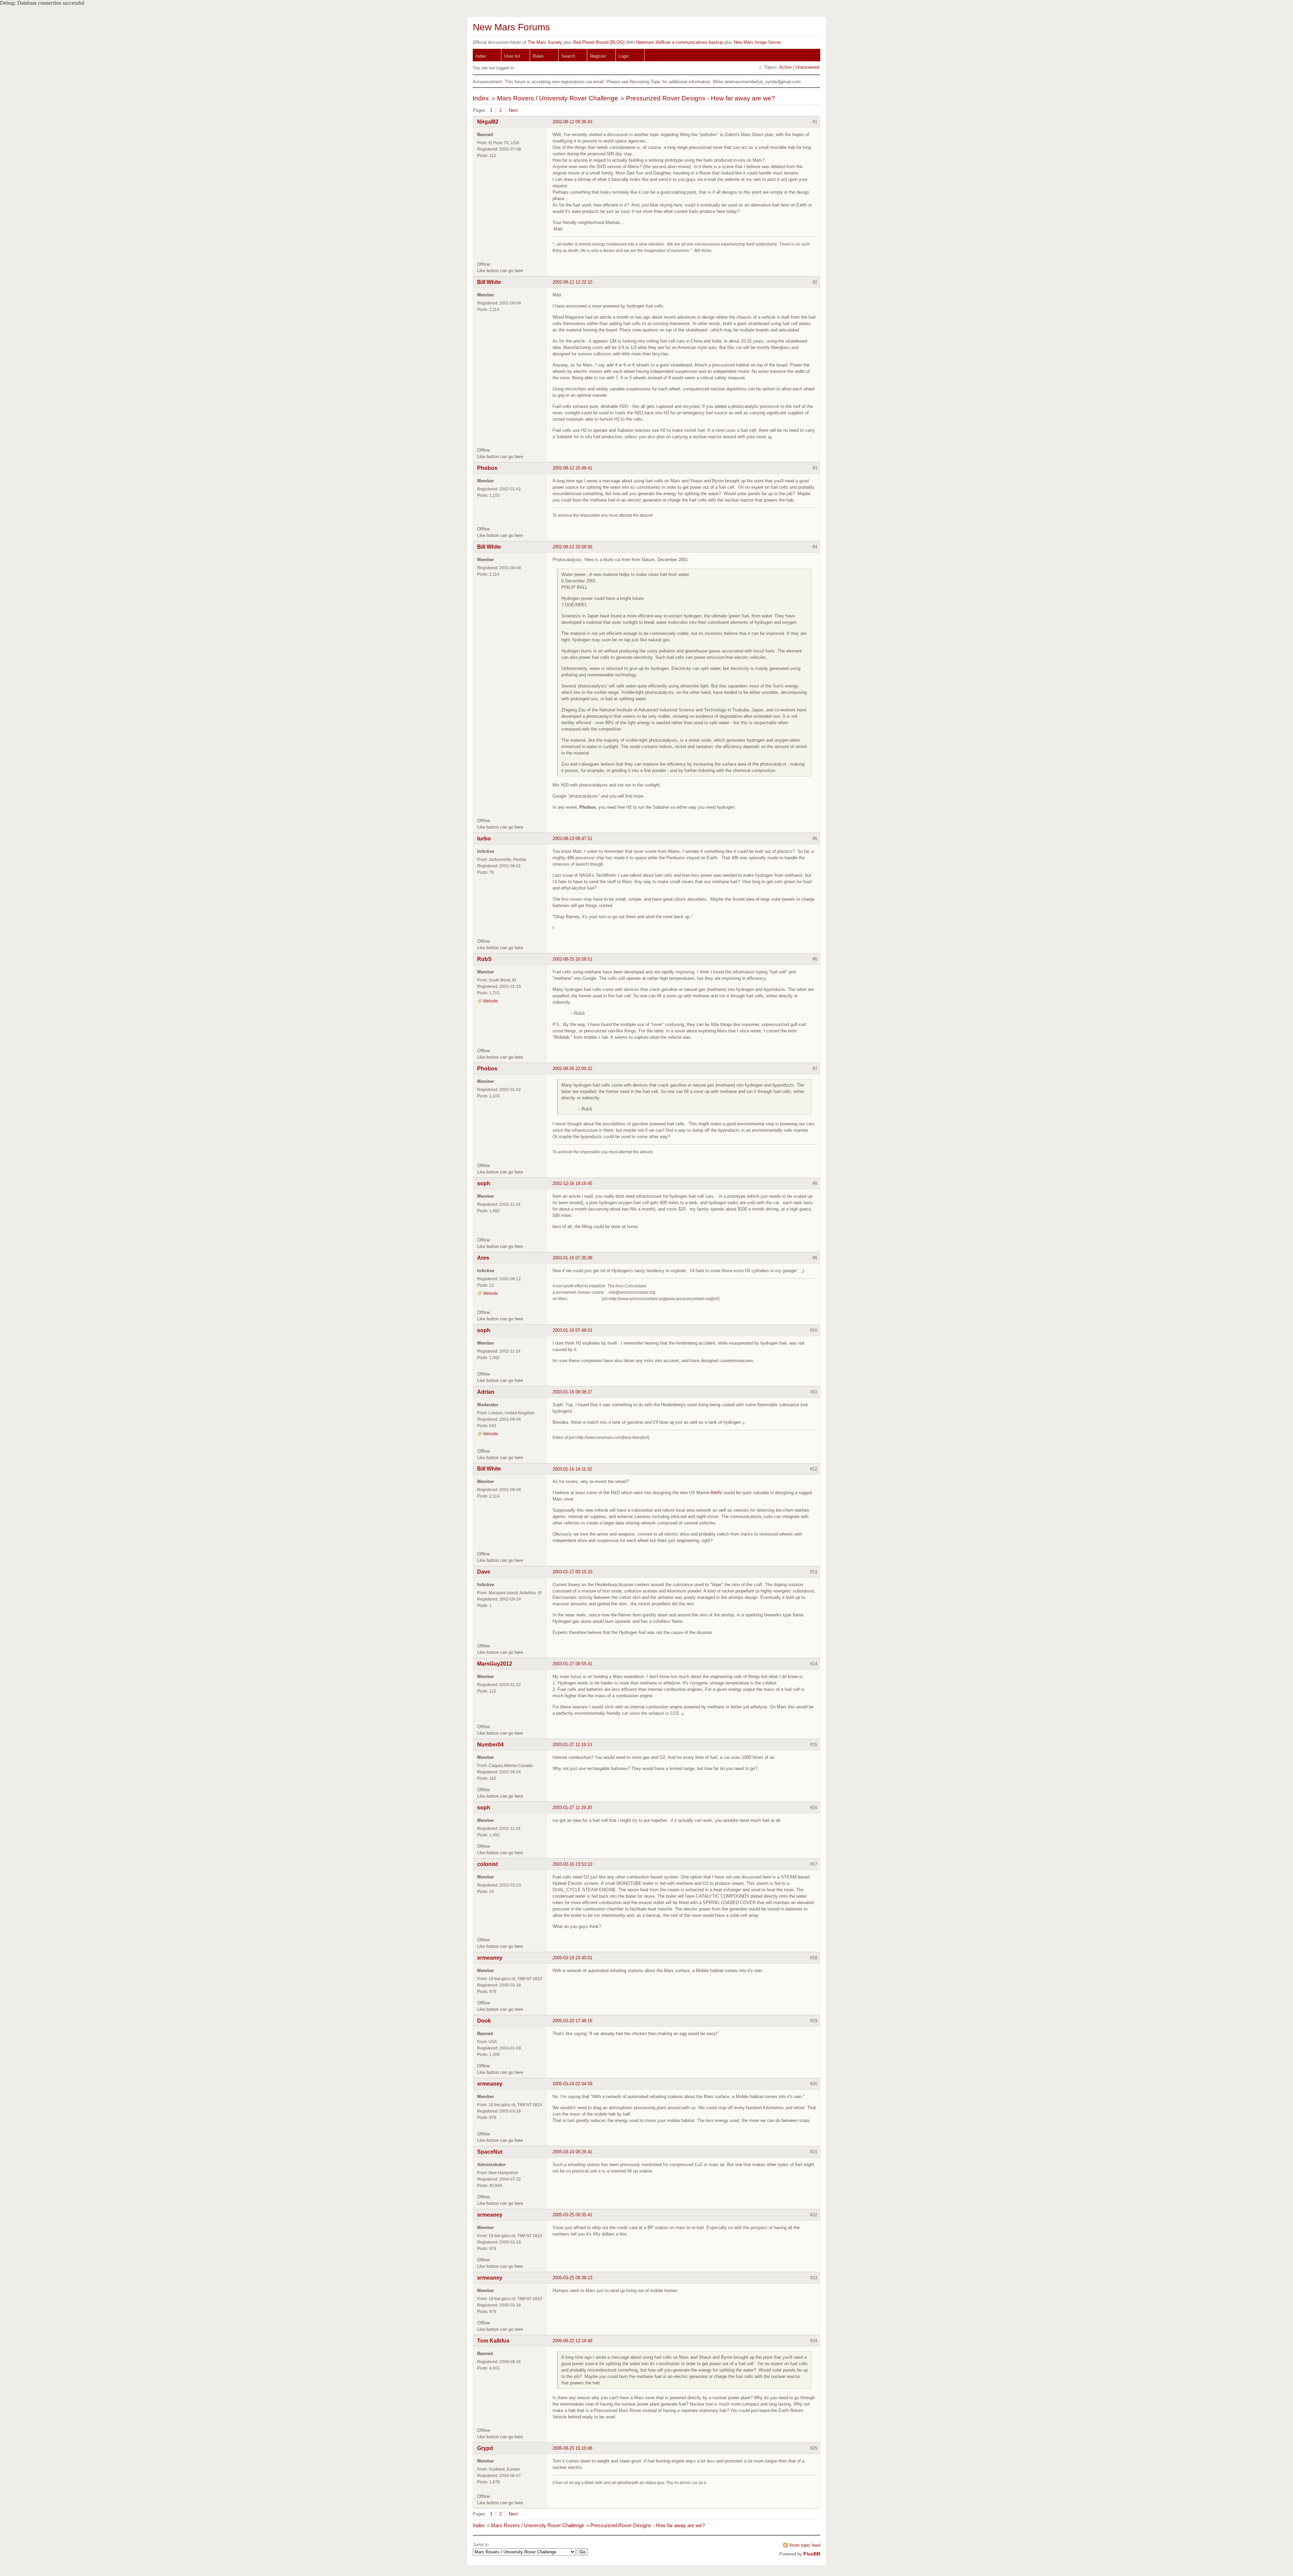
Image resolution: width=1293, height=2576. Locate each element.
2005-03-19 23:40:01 (572, 1958)
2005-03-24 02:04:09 (572, 2084)
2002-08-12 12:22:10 (572, 282)
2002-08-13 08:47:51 (572, 839)
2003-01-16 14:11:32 (572, 1469)
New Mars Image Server (757, 42)
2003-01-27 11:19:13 (572, 1745)
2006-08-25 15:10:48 (572, 2448)
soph (484, 1183)
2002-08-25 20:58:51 (572, 959)
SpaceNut (490, 2152)
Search (568, 56)
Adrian (486, 1392)
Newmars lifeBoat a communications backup (679, 42)
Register (598, 56)
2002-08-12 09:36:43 (572, 122)
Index (481, 56)
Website (491, 1001)
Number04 (490, 1745)
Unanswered (807, 67)
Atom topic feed (805, 2545)
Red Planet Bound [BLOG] (599, 42)
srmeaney (490, 1958)
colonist (487, 1864)
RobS (484, 959)
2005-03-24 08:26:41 (572, 2152)
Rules (538, 56)
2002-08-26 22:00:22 (572, 1069)
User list (512, 56)
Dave (484, 1572)
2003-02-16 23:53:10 (572, 1864)
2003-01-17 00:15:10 (572, 1572)
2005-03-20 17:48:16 (572, 2021)
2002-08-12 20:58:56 (572, 547)
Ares (483, 1258)
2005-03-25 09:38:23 (572, 2278)
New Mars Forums (511, 27)
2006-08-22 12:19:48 (572, 2341)
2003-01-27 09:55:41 (572, 1664)
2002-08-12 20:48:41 (572, 468)
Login (624, 56)
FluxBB (812, 2554)
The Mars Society (545, 42)
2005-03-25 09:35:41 (572, 2215)
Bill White (489, 282)
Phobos (487, 468)
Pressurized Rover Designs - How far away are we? (701, 98)
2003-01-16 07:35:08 (572, 1258)
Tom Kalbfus (493, 2341)
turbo (484, 839)
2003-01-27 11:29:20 (572, 1808)
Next (513, 110)
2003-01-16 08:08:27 (572, 1392)
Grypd (485, 2448)
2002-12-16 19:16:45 (572, 1183)
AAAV (716, 1493)
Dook (484, 2021)
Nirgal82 (488, 122)
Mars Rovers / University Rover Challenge (558, 98)
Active (785, 67)
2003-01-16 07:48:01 (572, 1330)
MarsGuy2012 (495, 1664)
